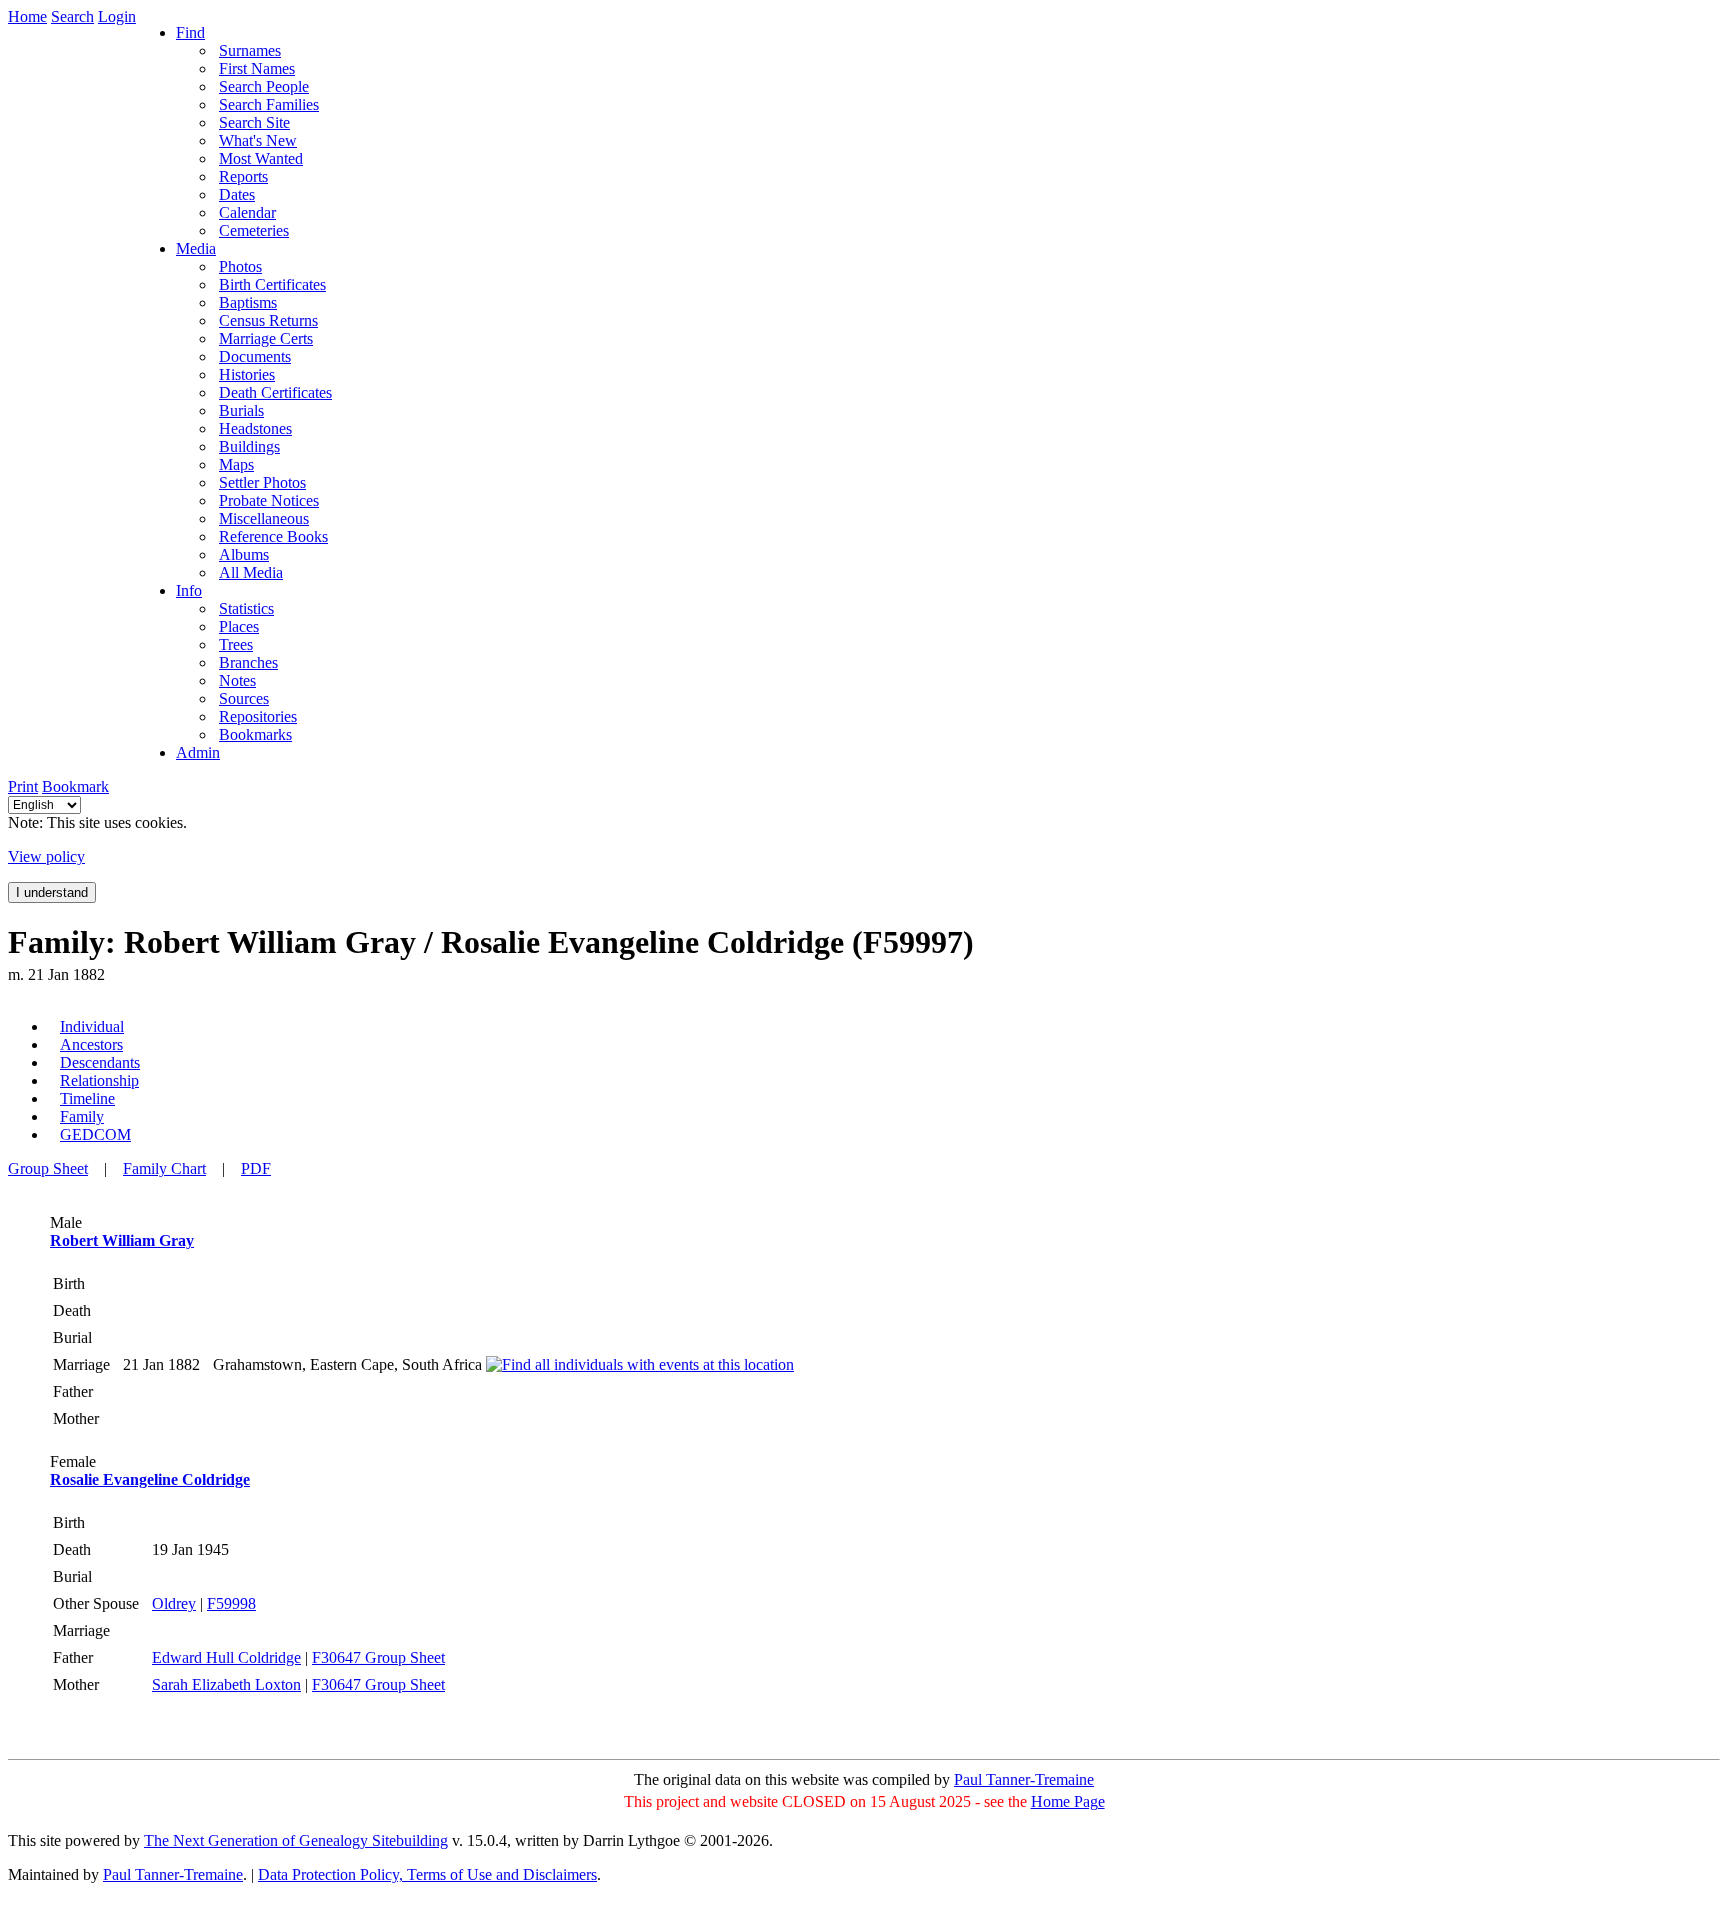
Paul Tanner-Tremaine (1024, 1779)
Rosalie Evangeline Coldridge (150, 1479)
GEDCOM (95, 1134)
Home (27, 16)
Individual (92, 1026)
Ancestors (91, 1044)
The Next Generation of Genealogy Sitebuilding (296, 1840)
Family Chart (164, 1168)
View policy (46, 856)
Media (196, 248)
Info (189, 590)
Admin (198, 752)
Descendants (100, 1062)
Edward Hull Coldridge (226, 1657)
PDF (256, 1168)
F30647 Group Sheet (378, 1657)
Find (190, 32)
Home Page (1068, 1801)
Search (72, 16)
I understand (52, 892)
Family (82, 1116)
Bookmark (75, 786)
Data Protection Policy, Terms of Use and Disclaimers (427, 1874)
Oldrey (174, 1603)
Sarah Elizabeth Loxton (226, 1684)
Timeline (87, 1098)
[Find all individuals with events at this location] (640, 1364)
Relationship (99, 1080)
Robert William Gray (122, 1240)
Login (117, 16)
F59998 (231, 1603)
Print (23, 786)
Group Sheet (48, 1168)
